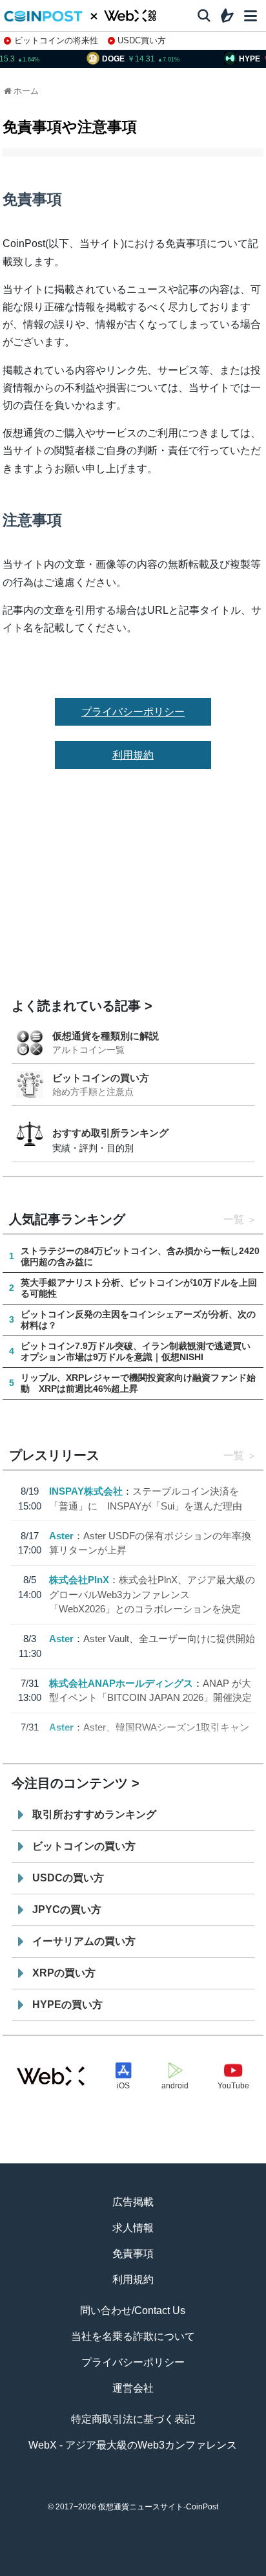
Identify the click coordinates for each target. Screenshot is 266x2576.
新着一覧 (83, 2570)
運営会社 (133, 2388)
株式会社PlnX (79, 1580)
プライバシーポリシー (133, 712)
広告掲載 (133, 2202)
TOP (32, 2570)
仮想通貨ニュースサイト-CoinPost (158, 2507)
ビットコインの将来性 (56, 40)
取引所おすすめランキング (94, 1814)
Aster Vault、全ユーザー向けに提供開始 (169, 1639)
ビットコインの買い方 (101, 1078)
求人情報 (133, 2228)
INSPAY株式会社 (86, 1491)
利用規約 (133, 755)
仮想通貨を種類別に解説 (106, 1036)
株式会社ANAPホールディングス (121, 1683)
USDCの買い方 (68, 1878)
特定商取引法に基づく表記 (133, 2419)
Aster (61, 1536)
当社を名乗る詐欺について (133, 2336)
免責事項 (133, 2254)
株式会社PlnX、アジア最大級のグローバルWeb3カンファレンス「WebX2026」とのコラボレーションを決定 (152, 1594)
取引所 (184, 2570)
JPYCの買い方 (67, 1910)
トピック (133, 2570)
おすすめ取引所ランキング (110, 1133)
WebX (234, 2570)
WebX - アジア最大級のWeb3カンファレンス (133, 2445)
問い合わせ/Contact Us (133, 2311)
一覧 (234, 1219)
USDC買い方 (142, 40)
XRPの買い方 (64, 1973)
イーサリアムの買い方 (84, 1941)
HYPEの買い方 (67, 2005)
